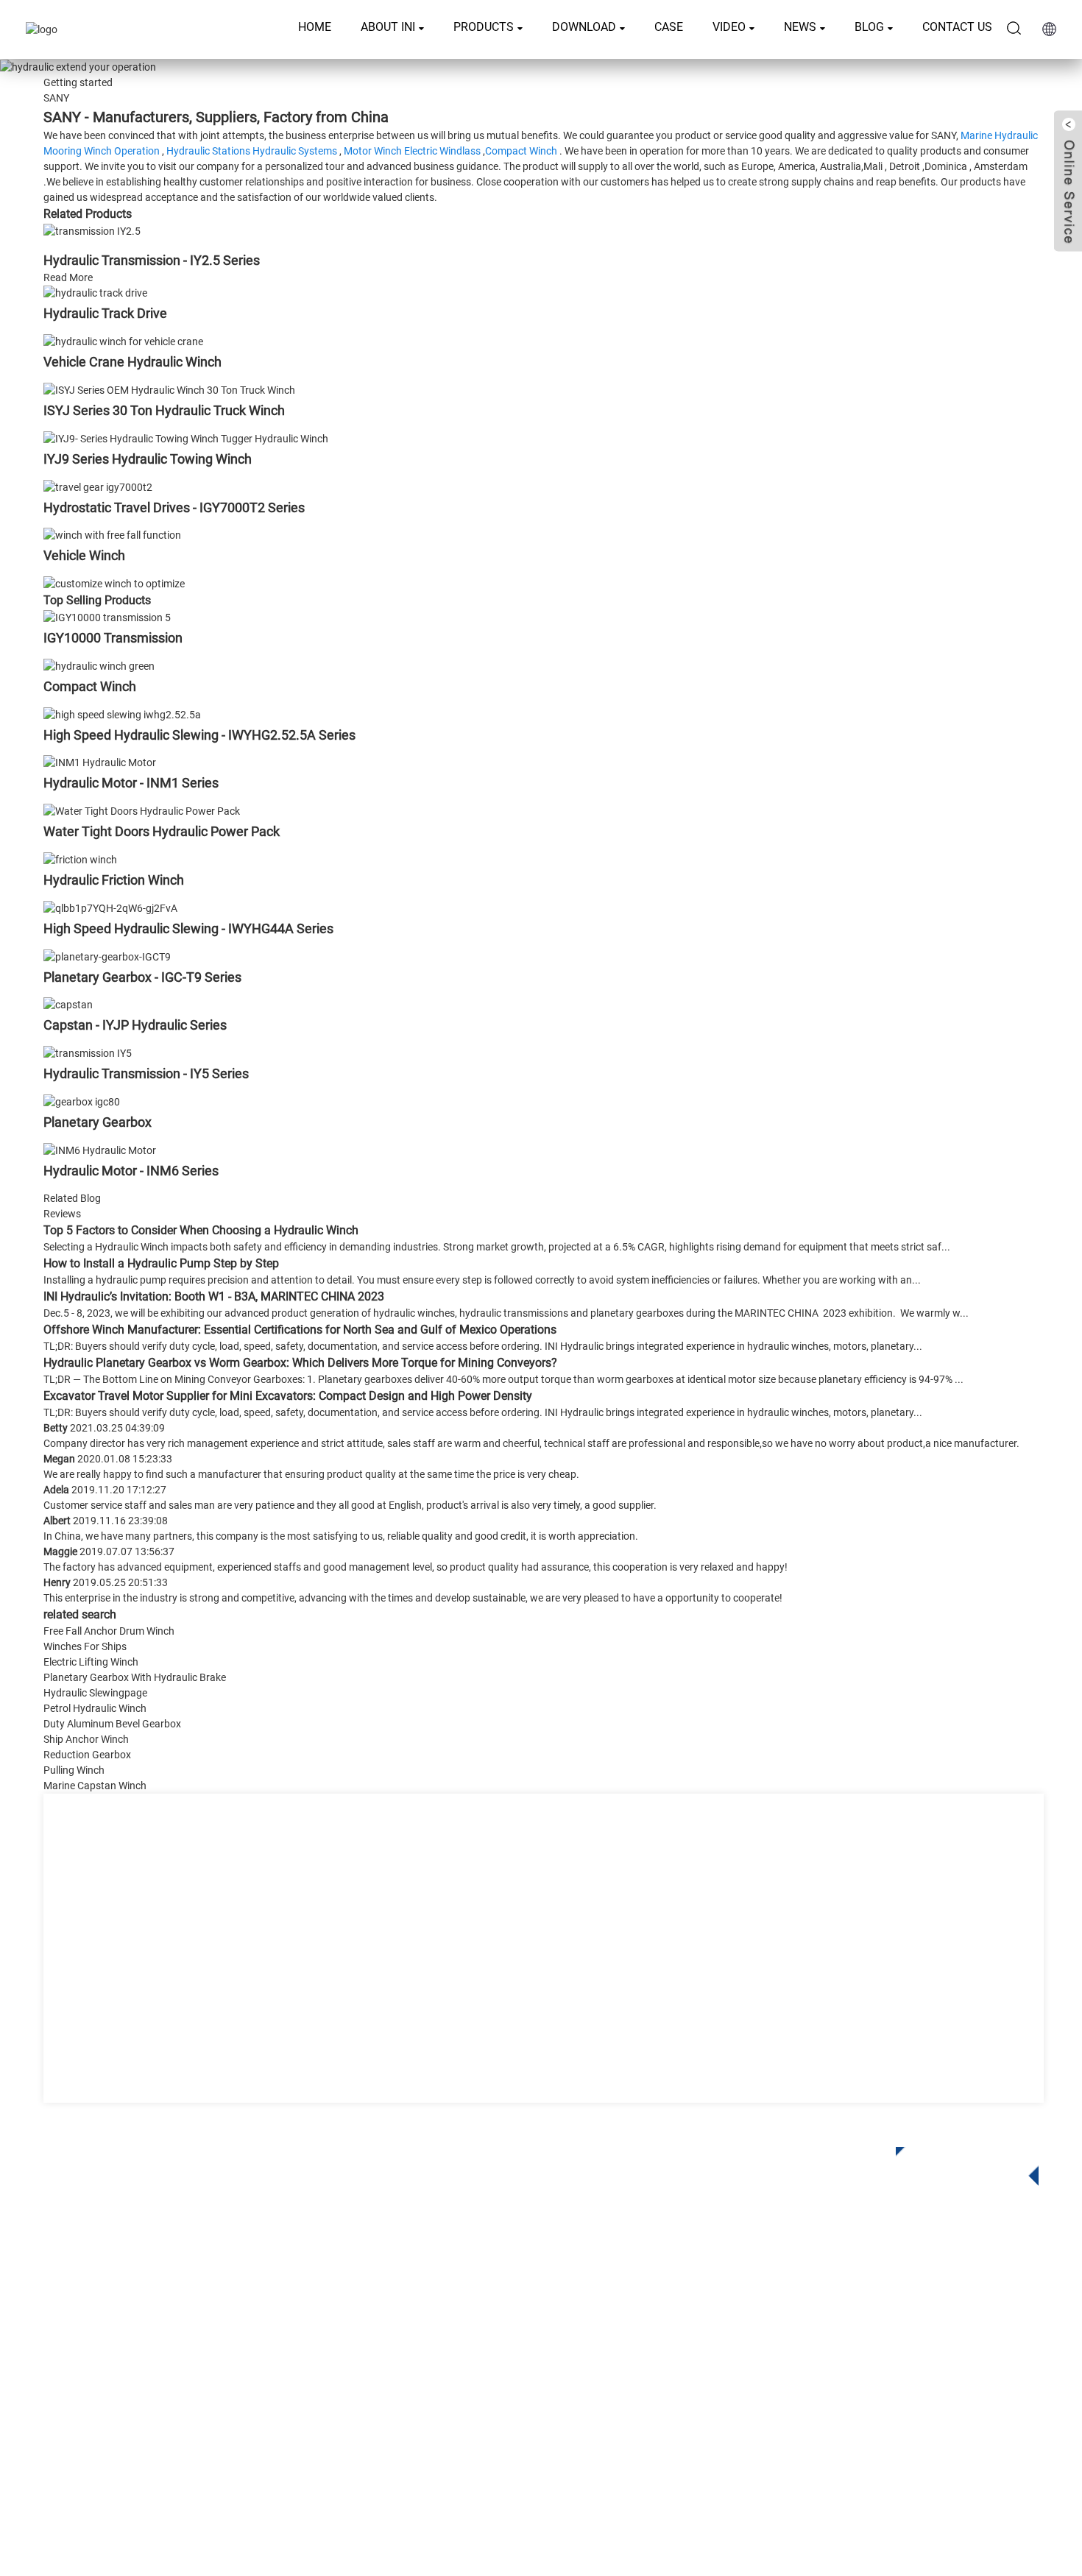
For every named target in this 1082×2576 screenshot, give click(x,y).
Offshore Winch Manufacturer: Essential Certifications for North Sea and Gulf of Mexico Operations (300, 1330)
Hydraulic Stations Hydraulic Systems (252, 151)
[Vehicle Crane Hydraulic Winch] (123, 341)
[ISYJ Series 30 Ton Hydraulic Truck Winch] (169, 389)
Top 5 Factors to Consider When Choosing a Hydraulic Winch (201, 1230)
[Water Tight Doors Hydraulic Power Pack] (142, 810)
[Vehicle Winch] (112, 535)
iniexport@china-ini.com (855, 2332)
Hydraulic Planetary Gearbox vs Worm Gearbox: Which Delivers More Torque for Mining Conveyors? (300, 1363)
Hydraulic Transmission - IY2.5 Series (152, 260)
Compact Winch (521, 151)
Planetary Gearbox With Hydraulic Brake (135, 1677)
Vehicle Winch (84, 555)
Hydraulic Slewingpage (95, 1693)
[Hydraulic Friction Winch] (80, 859)
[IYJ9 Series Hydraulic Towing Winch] (186, 438)
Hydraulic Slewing (435, 2328)
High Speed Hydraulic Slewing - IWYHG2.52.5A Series (199, 735)
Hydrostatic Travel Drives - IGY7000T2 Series (174, 507)
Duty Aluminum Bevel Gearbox (112, 1724)
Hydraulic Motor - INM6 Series (131, 1171)
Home (315, 27)
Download (584, 27)
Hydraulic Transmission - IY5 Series (146, 1073)
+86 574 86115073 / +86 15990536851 (894, 2302)
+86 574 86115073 (835, 2392)
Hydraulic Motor (429, 2372)
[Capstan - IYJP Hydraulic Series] (68, 1005)
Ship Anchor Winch (86, 1739)
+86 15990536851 (849, 2423)
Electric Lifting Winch (91, 1662)
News (800, 27)
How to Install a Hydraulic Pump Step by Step (161, 1263)
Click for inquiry (956, 2162)
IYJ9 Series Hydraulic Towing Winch (148, 459)
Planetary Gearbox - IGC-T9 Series (142, 977)
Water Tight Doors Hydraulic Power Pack (162, 831)
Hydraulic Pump (429, 2394)
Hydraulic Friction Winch (114, 880)
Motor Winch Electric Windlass (412, 151)
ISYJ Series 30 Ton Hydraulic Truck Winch (164, 410)
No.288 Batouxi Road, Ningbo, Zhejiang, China (906, 2362)
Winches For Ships (85, 1646)
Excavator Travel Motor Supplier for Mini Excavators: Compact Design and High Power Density (288, 1396)
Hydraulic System (434, 2416)
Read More (68, 277)
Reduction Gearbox (87, 1755)
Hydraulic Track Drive (105, 313)
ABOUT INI (388, 27)
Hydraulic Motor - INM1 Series (131, 783)
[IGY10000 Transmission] (107, 617)
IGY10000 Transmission (113, 638)
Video (729, 27)
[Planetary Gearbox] (82, 1101)
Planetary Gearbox (98, 1122)
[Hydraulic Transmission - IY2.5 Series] (92, 230)
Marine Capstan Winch (95, 1786)
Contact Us (957, 27)
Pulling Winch (74, 1770)
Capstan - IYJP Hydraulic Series (135, 1025)
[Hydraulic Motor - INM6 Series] (100, 1150)
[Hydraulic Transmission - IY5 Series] (88, 1052)
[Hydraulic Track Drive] (95, 293)
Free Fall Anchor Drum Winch (109, 1631)
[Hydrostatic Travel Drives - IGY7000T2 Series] (98, 486)
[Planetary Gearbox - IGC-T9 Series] (107, 956)
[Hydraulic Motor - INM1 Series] (100, 762)
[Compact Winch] (99, 665)
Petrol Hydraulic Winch (95, 1708)
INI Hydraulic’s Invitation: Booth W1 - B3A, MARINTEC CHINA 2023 (214, 1296)
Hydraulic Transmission (449, 2350)
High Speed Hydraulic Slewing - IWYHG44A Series (188, 928)
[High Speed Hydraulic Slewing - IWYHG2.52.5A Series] (122, 714)
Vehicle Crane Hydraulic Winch (132, 362)
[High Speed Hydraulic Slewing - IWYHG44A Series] (110, 907)
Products (484, 27)
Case (669, 27)
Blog (869, 27)
